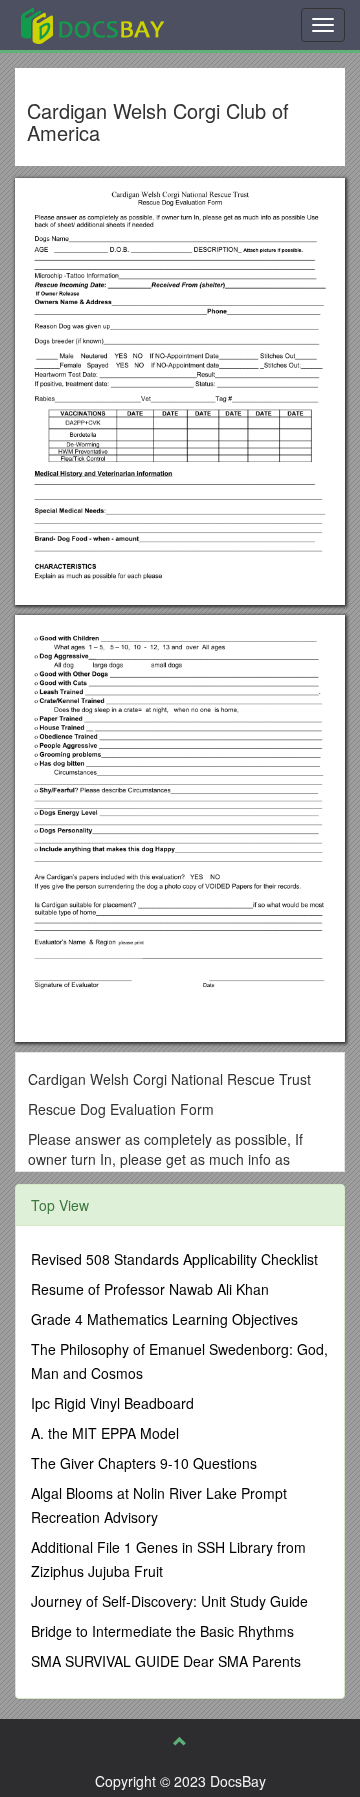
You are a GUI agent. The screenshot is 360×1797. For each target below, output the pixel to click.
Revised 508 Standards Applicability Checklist (174, 1259)
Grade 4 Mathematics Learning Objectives (164, 1319)
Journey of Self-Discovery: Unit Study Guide (169, 1601)
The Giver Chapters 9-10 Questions (144, 1463)
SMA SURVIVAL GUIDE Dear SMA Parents (166, 1661)
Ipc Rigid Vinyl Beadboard (112, 1403)
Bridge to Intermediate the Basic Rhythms (162, 1631)
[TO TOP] (180, 1741)
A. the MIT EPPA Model (105, 1433)
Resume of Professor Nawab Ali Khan (150, 1289)
